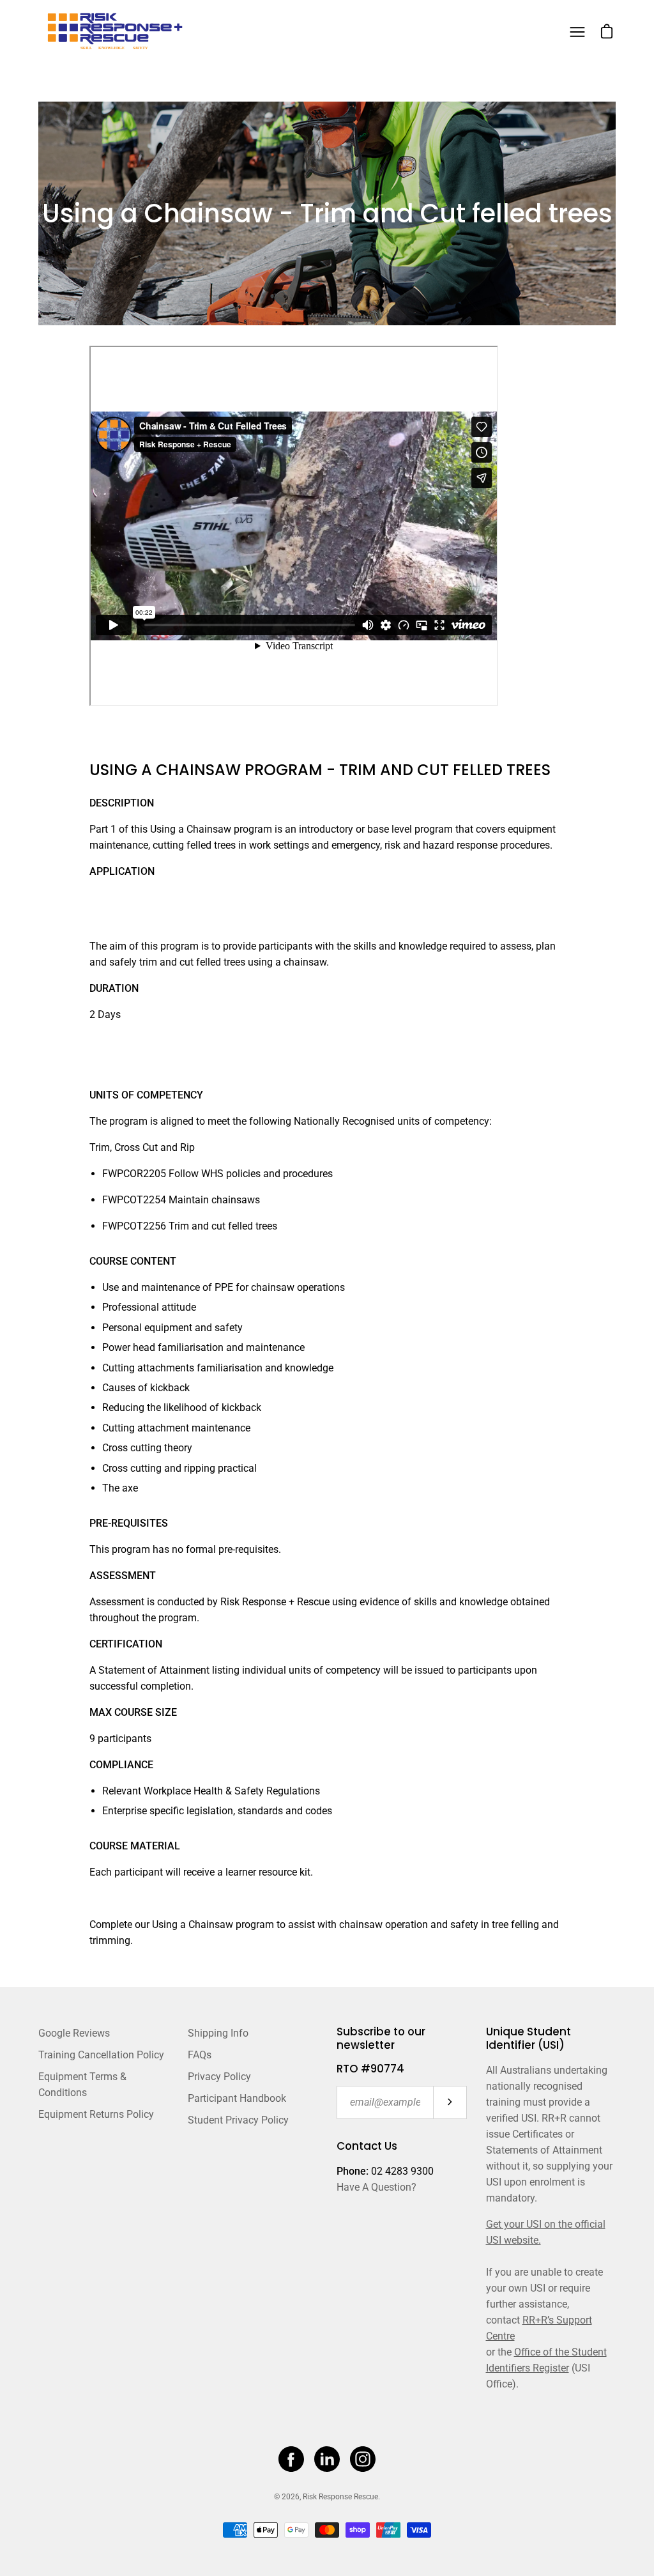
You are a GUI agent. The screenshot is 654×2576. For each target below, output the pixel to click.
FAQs (200, 2055)
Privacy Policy (219, 2077)
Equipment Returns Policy (96, 2114)
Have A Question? (376, 2187)
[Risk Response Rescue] (118, 32)
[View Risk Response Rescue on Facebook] (291, 2459)
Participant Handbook (237, 2098)
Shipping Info (218, 2033)
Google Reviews (74, 2033)
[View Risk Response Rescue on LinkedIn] (327, 2459)
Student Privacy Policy (238, 2120)
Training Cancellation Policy (101, 2055)
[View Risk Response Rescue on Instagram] (363, 2459)
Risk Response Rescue (340, 2497)
